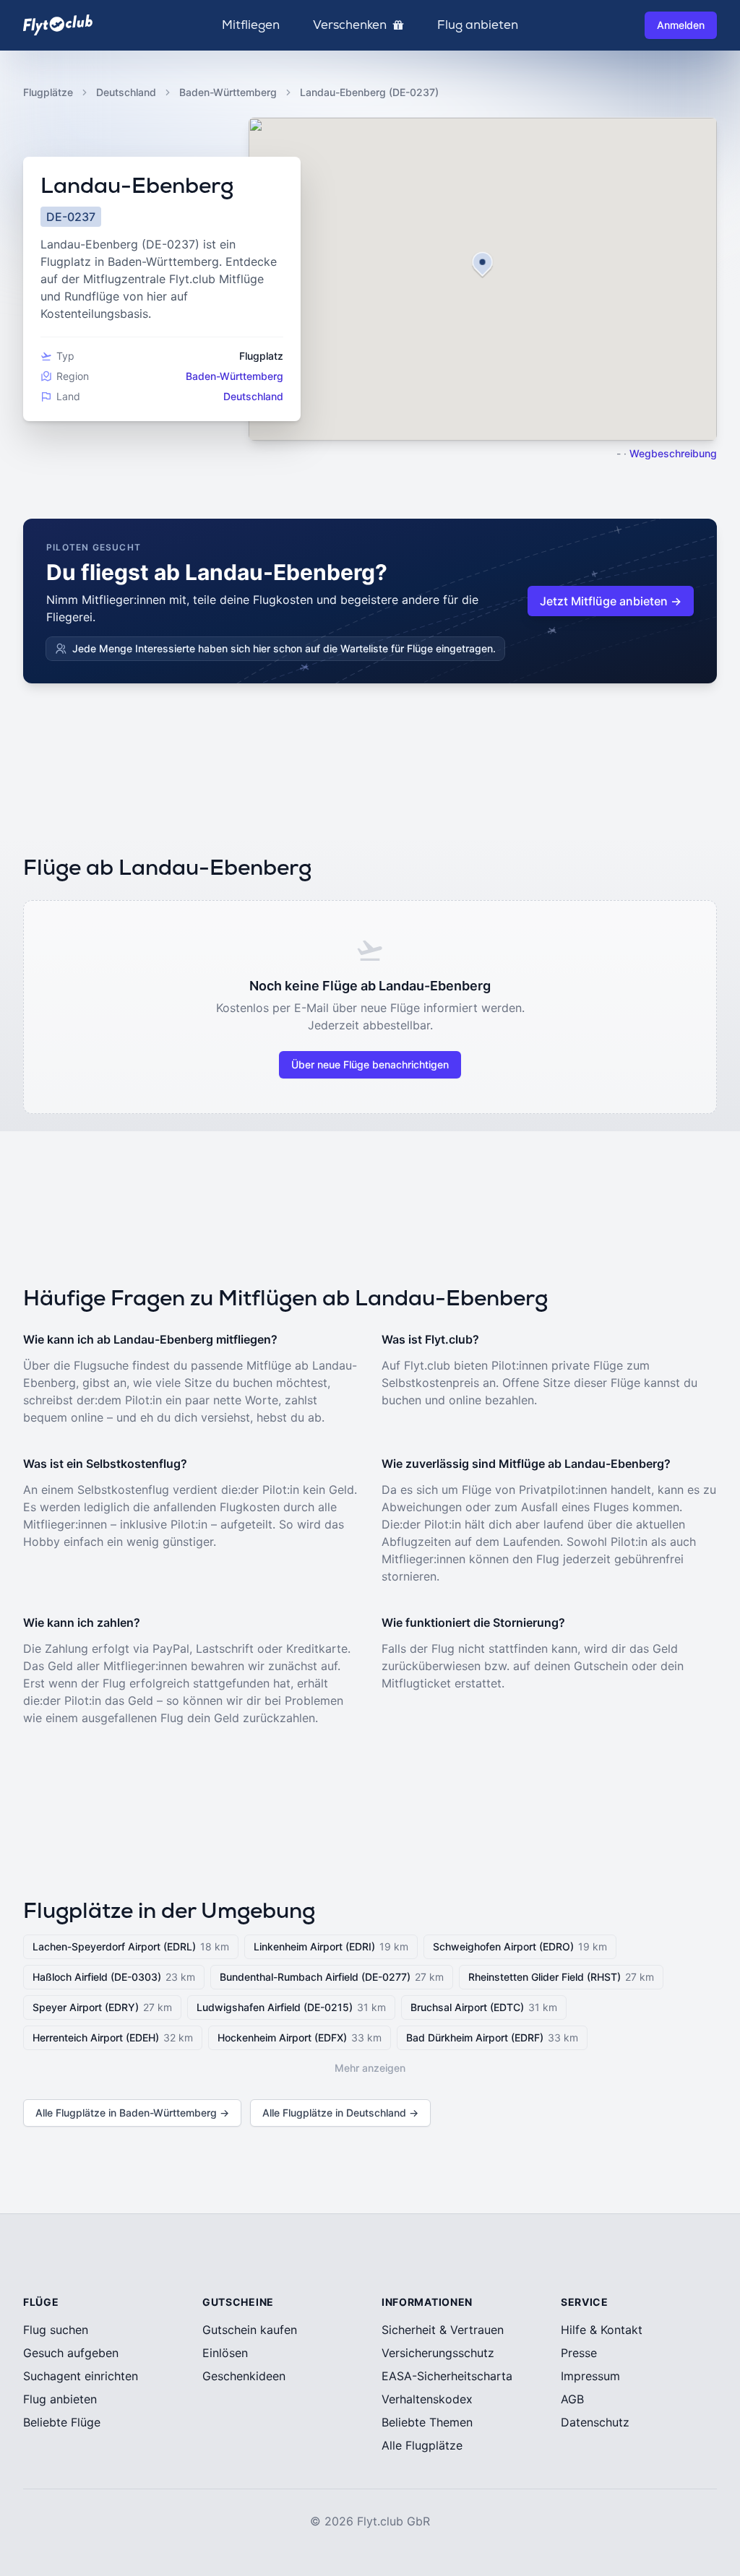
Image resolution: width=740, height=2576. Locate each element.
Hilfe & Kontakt (602, 2330)
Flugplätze (48, 92)
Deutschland (126, 92)
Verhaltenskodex (427, 2399)
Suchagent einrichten (81, 2376)
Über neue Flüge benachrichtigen (370, 1064)
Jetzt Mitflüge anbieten (611, 601)
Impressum (590, 2376)
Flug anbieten (478, 25)
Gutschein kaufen (250, 2330)
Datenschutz (595, 2422)
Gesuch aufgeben (71, 2353)
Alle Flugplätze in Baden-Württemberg (132, 2113)
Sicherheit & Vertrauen (443, 2330)
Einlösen (225, 2353)
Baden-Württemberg (228, 92)
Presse (579, 2353)
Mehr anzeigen (370, 2068)
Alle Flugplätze (422, 2445)
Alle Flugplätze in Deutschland (340, 2113)
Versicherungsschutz (438, 2353)
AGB (572, 2399)
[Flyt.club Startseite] (58, 25)
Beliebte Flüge (62, 2422)
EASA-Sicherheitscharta (447, 2376)
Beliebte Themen (427, 2422)
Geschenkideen (244, 2376)
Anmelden (681, 25)
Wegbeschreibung (673, 453)
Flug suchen (56, 2330)
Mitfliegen (251, 25)
